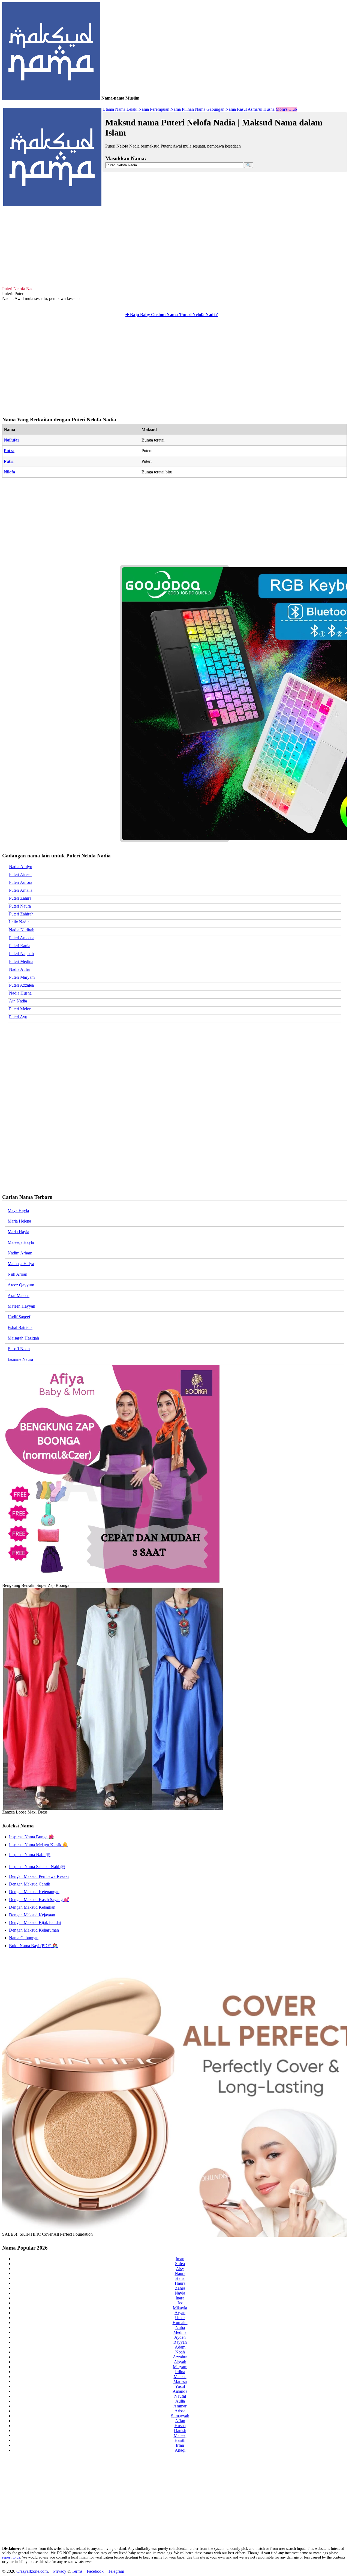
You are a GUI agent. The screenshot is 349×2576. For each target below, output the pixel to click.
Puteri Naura (20, 906)
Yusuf (180, 2386)
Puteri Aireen (20, 874)
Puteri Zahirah (21, 914)
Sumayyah (180, 2416)
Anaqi (180, 2450)
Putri (9, 461)
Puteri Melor (20, 1009)
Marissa (180, 2381)
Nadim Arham (20, 1253)
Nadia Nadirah (22, 930)
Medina (180, 2332)
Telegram (116, 2571)
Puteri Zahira (20, 898)
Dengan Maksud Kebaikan (32, 1907)
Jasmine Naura (20, 1359)
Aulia (180, 2401)
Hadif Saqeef (19, 1317)
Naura (180, 2273)
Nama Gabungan (210, 109)
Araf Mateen (19, 1295)
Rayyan (180, 2342)
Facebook (95, 2571)
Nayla (180, 2293)
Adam (180, 2347)
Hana (180, 2278)
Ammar (180, 2406)
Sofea (180, 2264)
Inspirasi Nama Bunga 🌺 (31, 1837)
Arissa (180, 2411)
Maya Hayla (18, 1210)
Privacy (60, 2571)
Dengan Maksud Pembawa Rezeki (39, 1876)
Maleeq (180, 2435)
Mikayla (180, 2308)
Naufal (180, 2396)
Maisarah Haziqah (23, 1338)
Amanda (180, 2391)
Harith (180, 2440)
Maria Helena (19, 1221)
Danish (180, 2431)
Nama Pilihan (182, 109)
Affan (180, 2421)
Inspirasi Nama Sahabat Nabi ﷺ (37, 1867)
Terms (77, 2571)
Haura (180, 2283)
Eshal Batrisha (20, 1327)
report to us (11, 2557)
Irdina (180, 2372)
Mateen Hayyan (21, 1306)
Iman (180, 2259)
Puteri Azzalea (21, 985)
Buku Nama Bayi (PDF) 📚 (33, 1946)
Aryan (180, 2313)
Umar (180, 2318)
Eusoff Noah (19, 1349)
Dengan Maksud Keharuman (34, 1930)
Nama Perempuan (154, 109)
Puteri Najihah (21, 954)
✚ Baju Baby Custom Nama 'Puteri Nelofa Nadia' (172, 315)
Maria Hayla (18, 1232)
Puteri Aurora (21, 882)
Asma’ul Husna (261, 109)
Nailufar (12, 440)
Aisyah (180, 2362)
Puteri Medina (21, 961)
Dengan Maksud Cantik (30, 1884)
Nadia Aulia (19, 969)
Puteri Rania (20, 946)
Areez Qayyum (21, 1285)
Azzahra (180, 2357)
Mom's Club (286, 109)
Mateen (180, 2377)
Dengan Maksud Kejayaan (32, 1915)
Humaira (180, 2323)
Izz (180, 2303)
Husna (180, 2426)
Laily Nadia (19, 922)
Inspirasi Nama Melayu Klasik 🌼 (38, 1845)
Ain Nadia (18, 1001)
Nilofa (9, 472)
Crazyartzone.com (32, 2571)
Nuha (180, 2327)
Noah (180, 2352)
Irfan (180, 2445)
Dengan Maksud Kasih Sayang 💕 (39, 1900)
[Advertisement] (174, 245)
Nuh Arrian (17, 1274)
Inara (180, 2298)
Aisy (180, 2269)
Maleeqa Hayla (21, 1242)
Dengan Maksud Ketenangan (34, 1892)
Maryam (180, 2367)
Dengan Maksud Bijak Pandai (35, 1922)
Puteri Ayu (18, 1017)
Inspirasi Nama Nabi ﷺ (30, 1855)
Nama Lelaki (126, 109)
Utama (108, 109)
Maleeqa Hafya (21, 1264)
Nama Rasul (236, 109)
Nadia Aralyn (21, 867)
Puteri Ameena (22, 938)
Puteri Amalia (21, 890)
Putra (9, 451)
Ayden (180, 2337)
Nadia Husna (20, 993)
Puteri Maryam (22, 977)
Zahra (180, 2288)
